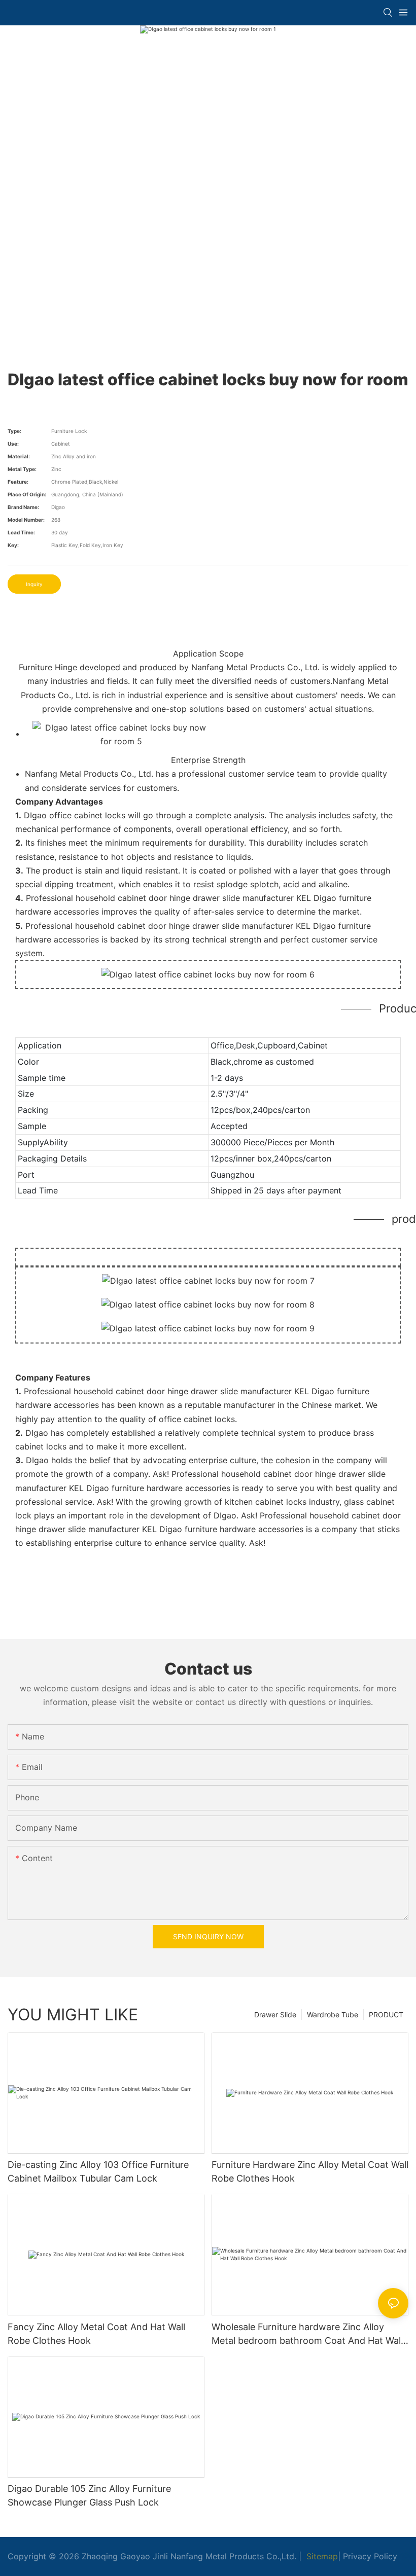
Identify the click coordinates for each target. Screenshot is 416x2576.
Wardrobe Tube (333, 2015)
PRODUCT (386, 2015)
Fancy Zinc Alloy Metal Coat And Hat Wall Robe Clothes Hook (96, 2334)
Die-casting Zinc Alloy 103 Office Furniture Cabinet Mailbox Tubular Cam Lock (98, 2171)
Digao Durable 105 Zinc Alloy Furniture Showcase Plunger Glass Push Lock (89, 2495)
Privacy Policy (370, 2556)
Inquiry (34, 584)
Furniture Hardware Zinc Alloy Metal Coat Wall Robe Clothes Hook (310, 2171)
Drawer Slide (275, 2015)
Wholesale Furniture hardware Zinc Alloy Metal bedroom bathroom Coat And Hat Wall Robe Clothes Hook (307, 2334)
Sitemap (321, 2556)
